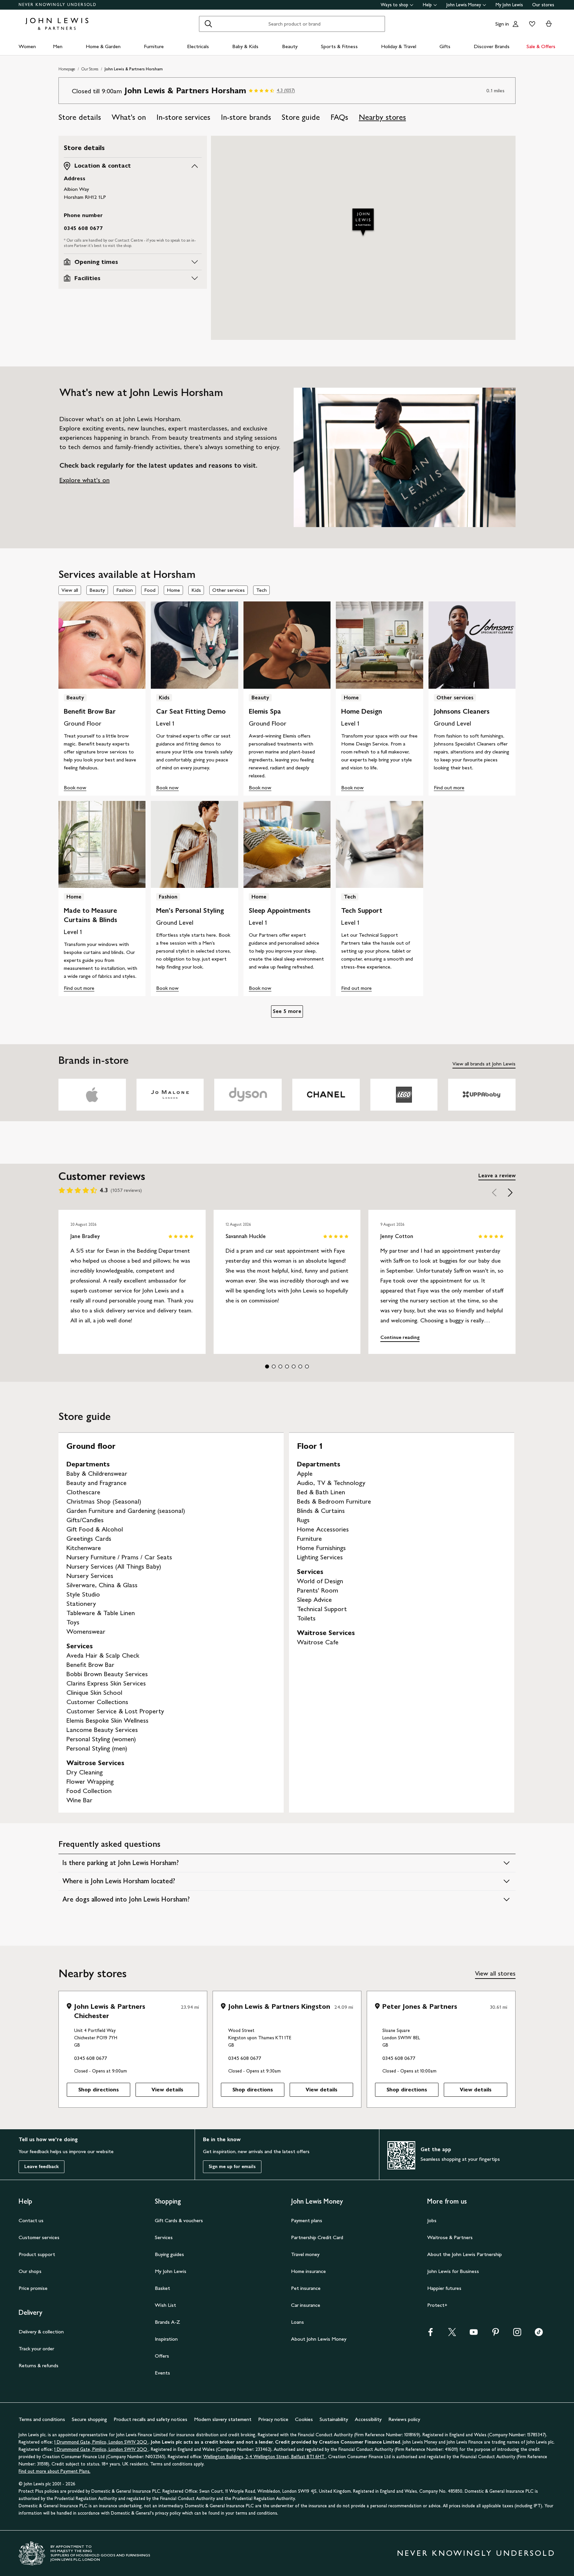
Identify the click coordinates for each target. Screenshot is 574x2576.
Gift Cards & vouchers (179, 2220)
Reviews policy (404, 2419)
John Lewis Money (464, 5)
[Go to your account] (516, 24)
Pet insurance (306, 2288)
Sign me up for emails (232, 2167)
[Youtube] (474, 2332)
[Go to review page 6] (300, 1366)
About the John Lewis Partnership (465, 2254)
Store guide (301, 117)
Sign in (502, 24)
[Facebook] (430, 2332)
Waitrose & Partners (450, 2237)
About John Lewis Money (319, 2339)
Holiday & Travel (399, 46)
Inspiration (166, 2339)
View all (70, 590)
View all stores (495, 1973)
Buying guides (169, 2254)
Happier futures (444, 2288)
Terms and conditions (42, 2419)
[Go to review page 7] (307, 1366)
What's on (129, 117)
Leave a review (497, 1175)
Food (150, 590)
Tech (261, 590)
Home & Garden (103, 46)
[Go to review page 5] (294, 1366)
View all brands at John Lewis (484, 1064)
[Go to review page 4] (287, 1366)
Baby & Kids (245, 46)
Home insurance (308, 2271)
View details (167, 2090)
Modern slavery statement (223, 2419)
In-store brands (246, 117)
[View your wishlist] (531, 24)
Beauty (290, 46)
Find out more (449, 787)
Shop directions (99, 2090)
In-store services (183, 117)
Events (162, 2373)
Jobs (432, 2220)
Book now (75, 787)
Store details (80, 117)
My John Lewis (509, 5)
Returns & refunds (39, 2365)
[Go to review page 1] (267, 1366)
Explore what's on (85, 480)
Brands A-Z (167, 2322)
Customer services (39, 2237)
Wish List (165, 2305)
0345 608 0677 (83, 228)
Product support (37, 2254)
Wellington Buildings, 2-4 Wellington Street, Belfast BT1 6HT (265, 2457)
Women (27, 46)
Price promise (33, 2288)
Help (427, 5)
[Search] (208, 24)
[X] (452, 2332)
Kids (196, 590)
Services (164, 2237)
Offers (162, 2356)
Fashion (125, 590)
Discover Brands (492, 46)
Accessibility (368, 2419)
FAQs (339, 117)
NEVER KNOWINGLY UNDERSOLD (58, 5)
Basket (162, 2288)
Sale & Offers (541, 46)
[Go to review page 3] (280, 1366)
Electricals (198, 46)
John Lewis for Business (453, 2271)
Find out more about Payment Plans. (54, 2471)
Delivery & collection (41, 2332)
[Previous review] (494, 1192)
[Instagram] (517, 2332)
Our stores (543, 5)
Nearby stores (382, 117)
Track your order (36, 2348)
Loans (297, 2322)
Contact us (31, 2220)
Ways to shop (394, 5)
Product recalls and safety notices (150, 2419)
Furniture (154, 46)
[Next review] (510, 1192)
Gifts (445, 46)
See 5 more (287, 1011)
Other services (229, 590)
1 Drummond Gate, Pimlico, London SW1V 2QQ (101, 2442)
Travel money (305, 2254)
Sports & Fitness (339, 46)
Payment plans (307, 2220)
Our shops (30, 2271)
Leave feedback (42, 2167)
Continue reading (400, 1337)
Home (173, 590)
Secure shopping (89, 2419)
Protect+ (437, 2305)
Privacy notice (273, 2419)
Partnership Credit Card (317, 2237)
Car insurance (306, 2305)
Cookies (304, 2419)
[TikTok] (539, 2332)
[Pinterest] (496, 2332)
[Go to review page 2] (274, 1366)
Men (58, 46)
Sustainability (334, 2419)
